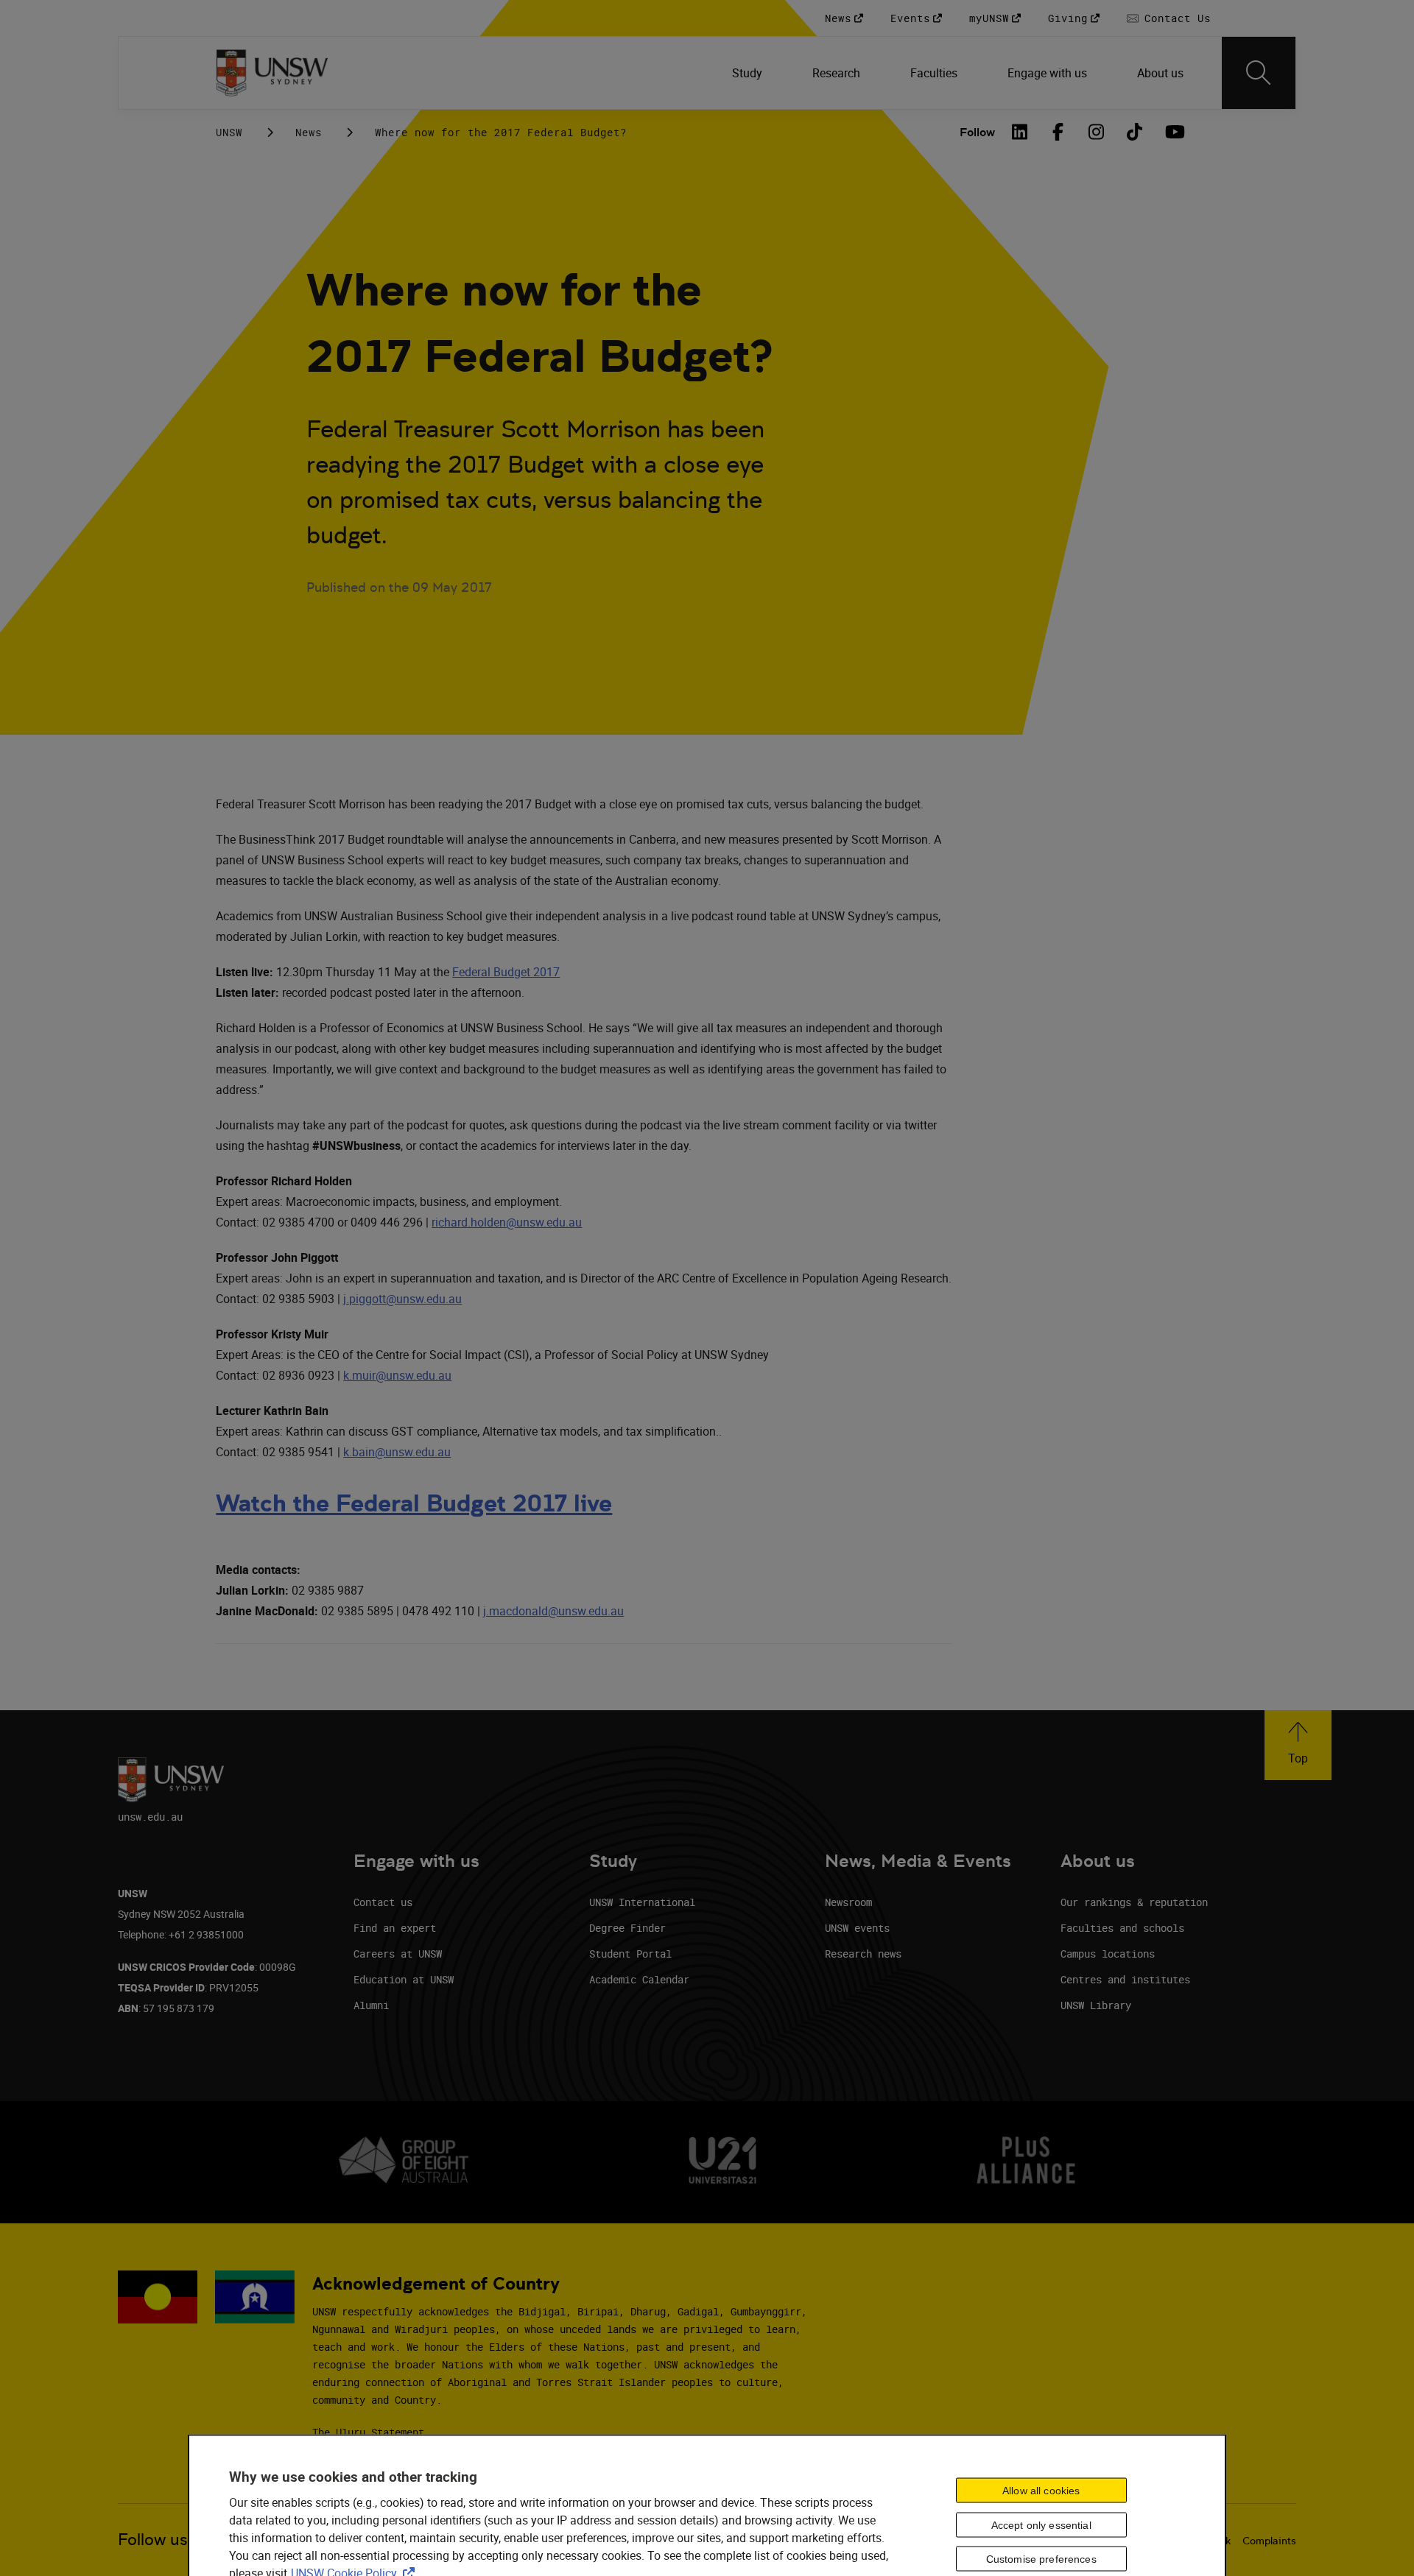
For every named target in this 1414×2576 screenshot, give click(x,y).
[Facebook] (1058, 132)
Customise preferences (1041, 2559)
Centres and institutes (1125, 1979)
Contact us (383, 1902)
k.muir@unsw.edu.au (397, 1375)
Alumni (371, 2005)
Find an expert (395, 1928)
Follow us (153, 2540)
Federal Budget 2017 (506, 972)
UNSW (229, 132)
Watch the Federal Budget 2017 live (414, 1503)
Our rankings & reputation (1134, 1902)
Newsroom (848, 1902)
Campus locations (1108, 1954)
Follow (977, 132)
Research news (863, 1954)
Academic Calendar (639, 1979)
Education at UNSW (404, 1979)
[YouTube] (1173, 132)
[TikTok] (1135, 132)
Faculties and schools (1122, 1928)
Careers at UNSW (398, 1954)
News (309, 132)
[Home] (272, 73)
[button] (1298, 1745)
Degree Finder (627, 1928)
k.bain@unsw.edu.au (397, 1452)
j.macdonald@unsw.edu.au (553, 1611)
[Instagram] (1097, 132)
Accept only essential (1041, 2524)
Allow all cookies (1041, 2490)
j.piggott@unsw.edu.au (402, 1299)
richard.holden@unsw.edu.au (507, 1222)
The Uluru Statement (368, 2432)
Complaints (1269, 2541)
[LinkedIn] (1020, 132)
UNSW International (642, 1902)
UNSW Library (1096, 2005)
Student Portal (630, 1954)
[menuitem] (749, 73)
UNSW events (857, 1928)
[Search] (1259, 73)
